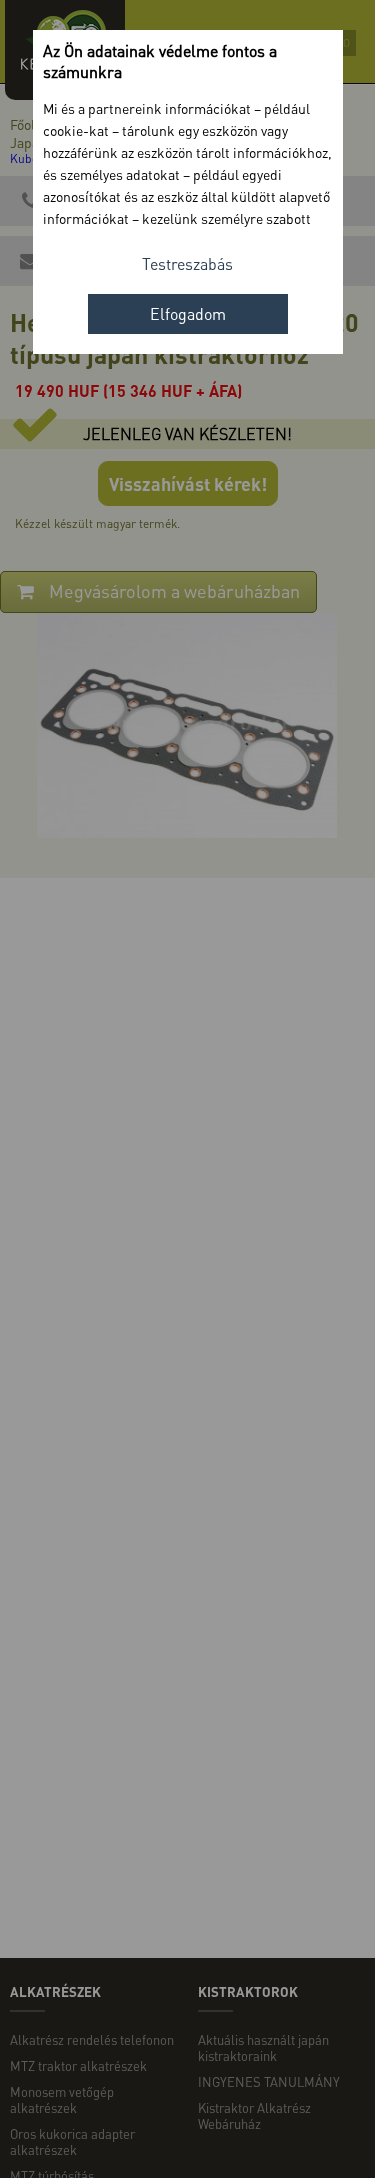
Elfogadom (188, 313)
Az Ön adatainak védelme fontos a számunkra (160, 61)
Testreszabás (187, 263)
